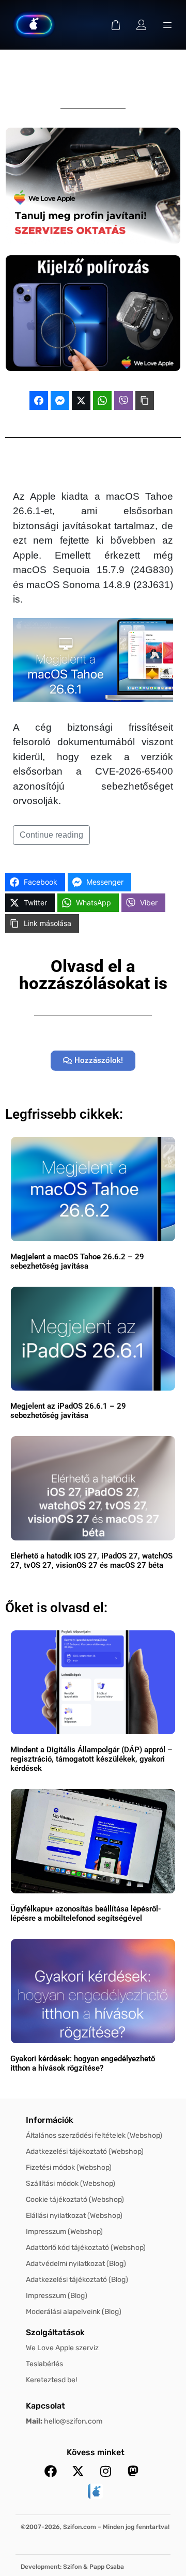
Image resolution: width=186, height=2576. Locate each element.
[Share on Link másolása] (145, 400)
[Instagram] (105, 2471)
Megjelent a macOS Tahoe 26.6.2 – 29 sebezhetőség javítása (77, 1261)
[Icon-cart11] (116, 25)
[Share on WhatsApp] (102, 400)
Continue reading (51, 835)
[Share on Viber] (123, 400)
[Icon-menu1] (167, 25)
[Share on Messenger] (60, 400)
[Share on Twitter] (81, 400)
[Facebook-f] (51, 2471)
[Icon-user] (142, 25)
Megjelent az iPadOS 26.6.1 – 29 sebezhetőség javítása (68, 1411)
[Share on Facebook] (39, 400)
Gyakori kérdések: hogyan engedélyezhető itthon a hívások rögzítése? (83, 2063)
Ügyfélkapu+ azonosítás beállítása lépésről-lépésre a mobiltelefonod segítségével (86, 1914)
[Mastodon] (133, 2471)
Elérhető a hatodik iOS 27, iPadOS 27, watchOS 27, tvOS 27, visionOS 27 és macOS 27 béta (91, 1561)
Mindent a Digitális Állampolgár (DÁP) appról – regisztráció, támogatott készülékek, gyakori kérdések (91, 1759)
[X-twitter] (78, 2471)
